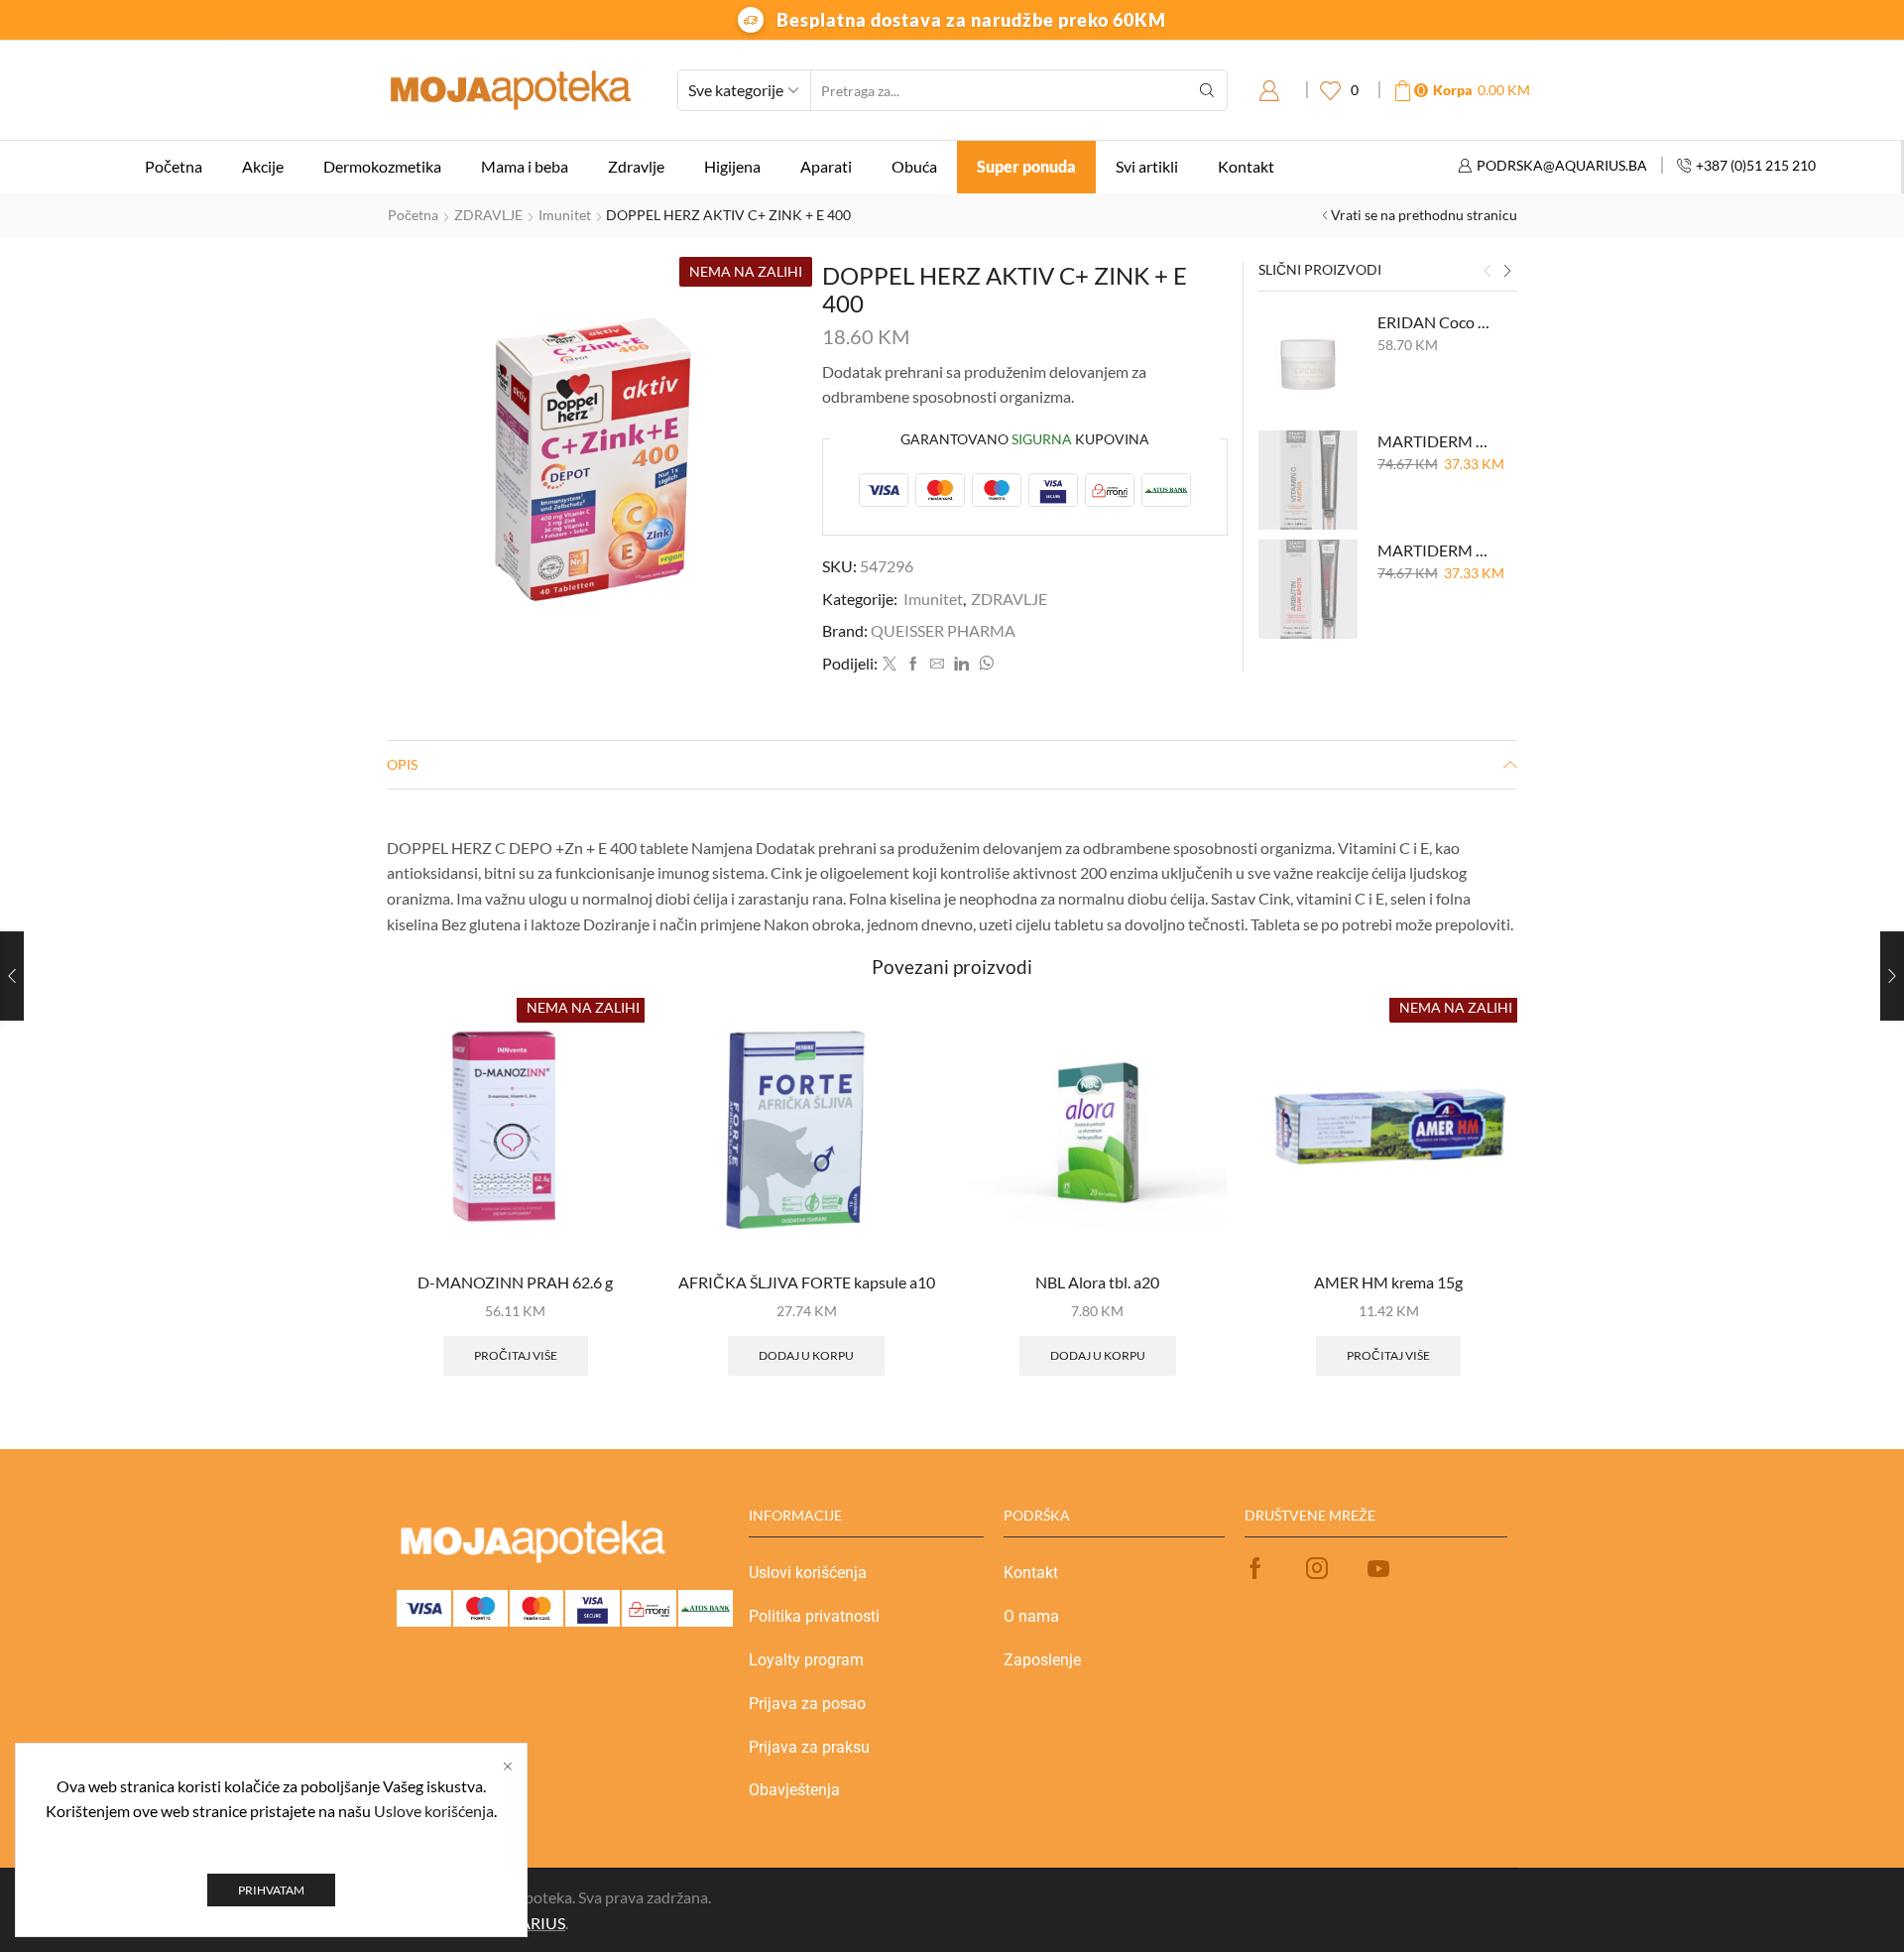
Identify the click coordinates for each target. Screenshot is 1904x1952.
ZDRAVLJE (488, 215)
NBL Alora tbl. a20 (1097, 1282)
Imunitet (565, 215)
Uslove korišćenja (434, 1811)
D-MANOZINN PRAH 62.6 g (515, 1282)
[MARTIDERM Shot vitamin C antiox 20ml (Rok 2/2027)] (1308, 480)
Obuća (914, 166)
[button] (1487, 272)
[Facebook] (913, 664)
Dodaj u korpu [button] (806, 1355)
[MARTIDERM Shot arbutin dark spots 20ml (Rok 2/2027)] (1308, 589)
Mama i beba (525, 166)
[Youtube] (1378, 1568)
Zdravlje (636, 166)
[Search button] (1207, 90)
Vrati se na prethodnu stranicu (1424, 215)
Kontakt (1246, 166)
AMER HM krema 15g (1388, 1282)
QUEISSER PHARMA (943, 630)
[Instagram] (1317, 1568)
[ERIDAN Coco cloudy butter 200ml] (1308, 361)
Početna (174, 166)
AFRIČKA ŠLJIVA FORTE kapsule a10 (807, 1282)
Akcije (263, 166)
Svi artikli (1147, 166)
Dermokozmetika (382, 166)
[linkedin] (961, 664)
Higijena (732, 166)
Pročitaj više (516, 1355)
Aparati (826, 166)
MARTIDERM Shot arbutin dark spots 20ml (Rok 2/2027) (1435, 550)
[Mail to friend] (937, 664)
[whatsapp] (984, 664)
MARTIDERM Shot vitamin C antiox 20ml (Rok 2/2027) (1435, 441)
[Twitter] (890, 664)
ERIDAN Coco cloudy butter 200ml (1435, 322)
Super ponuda (1026, 166)
